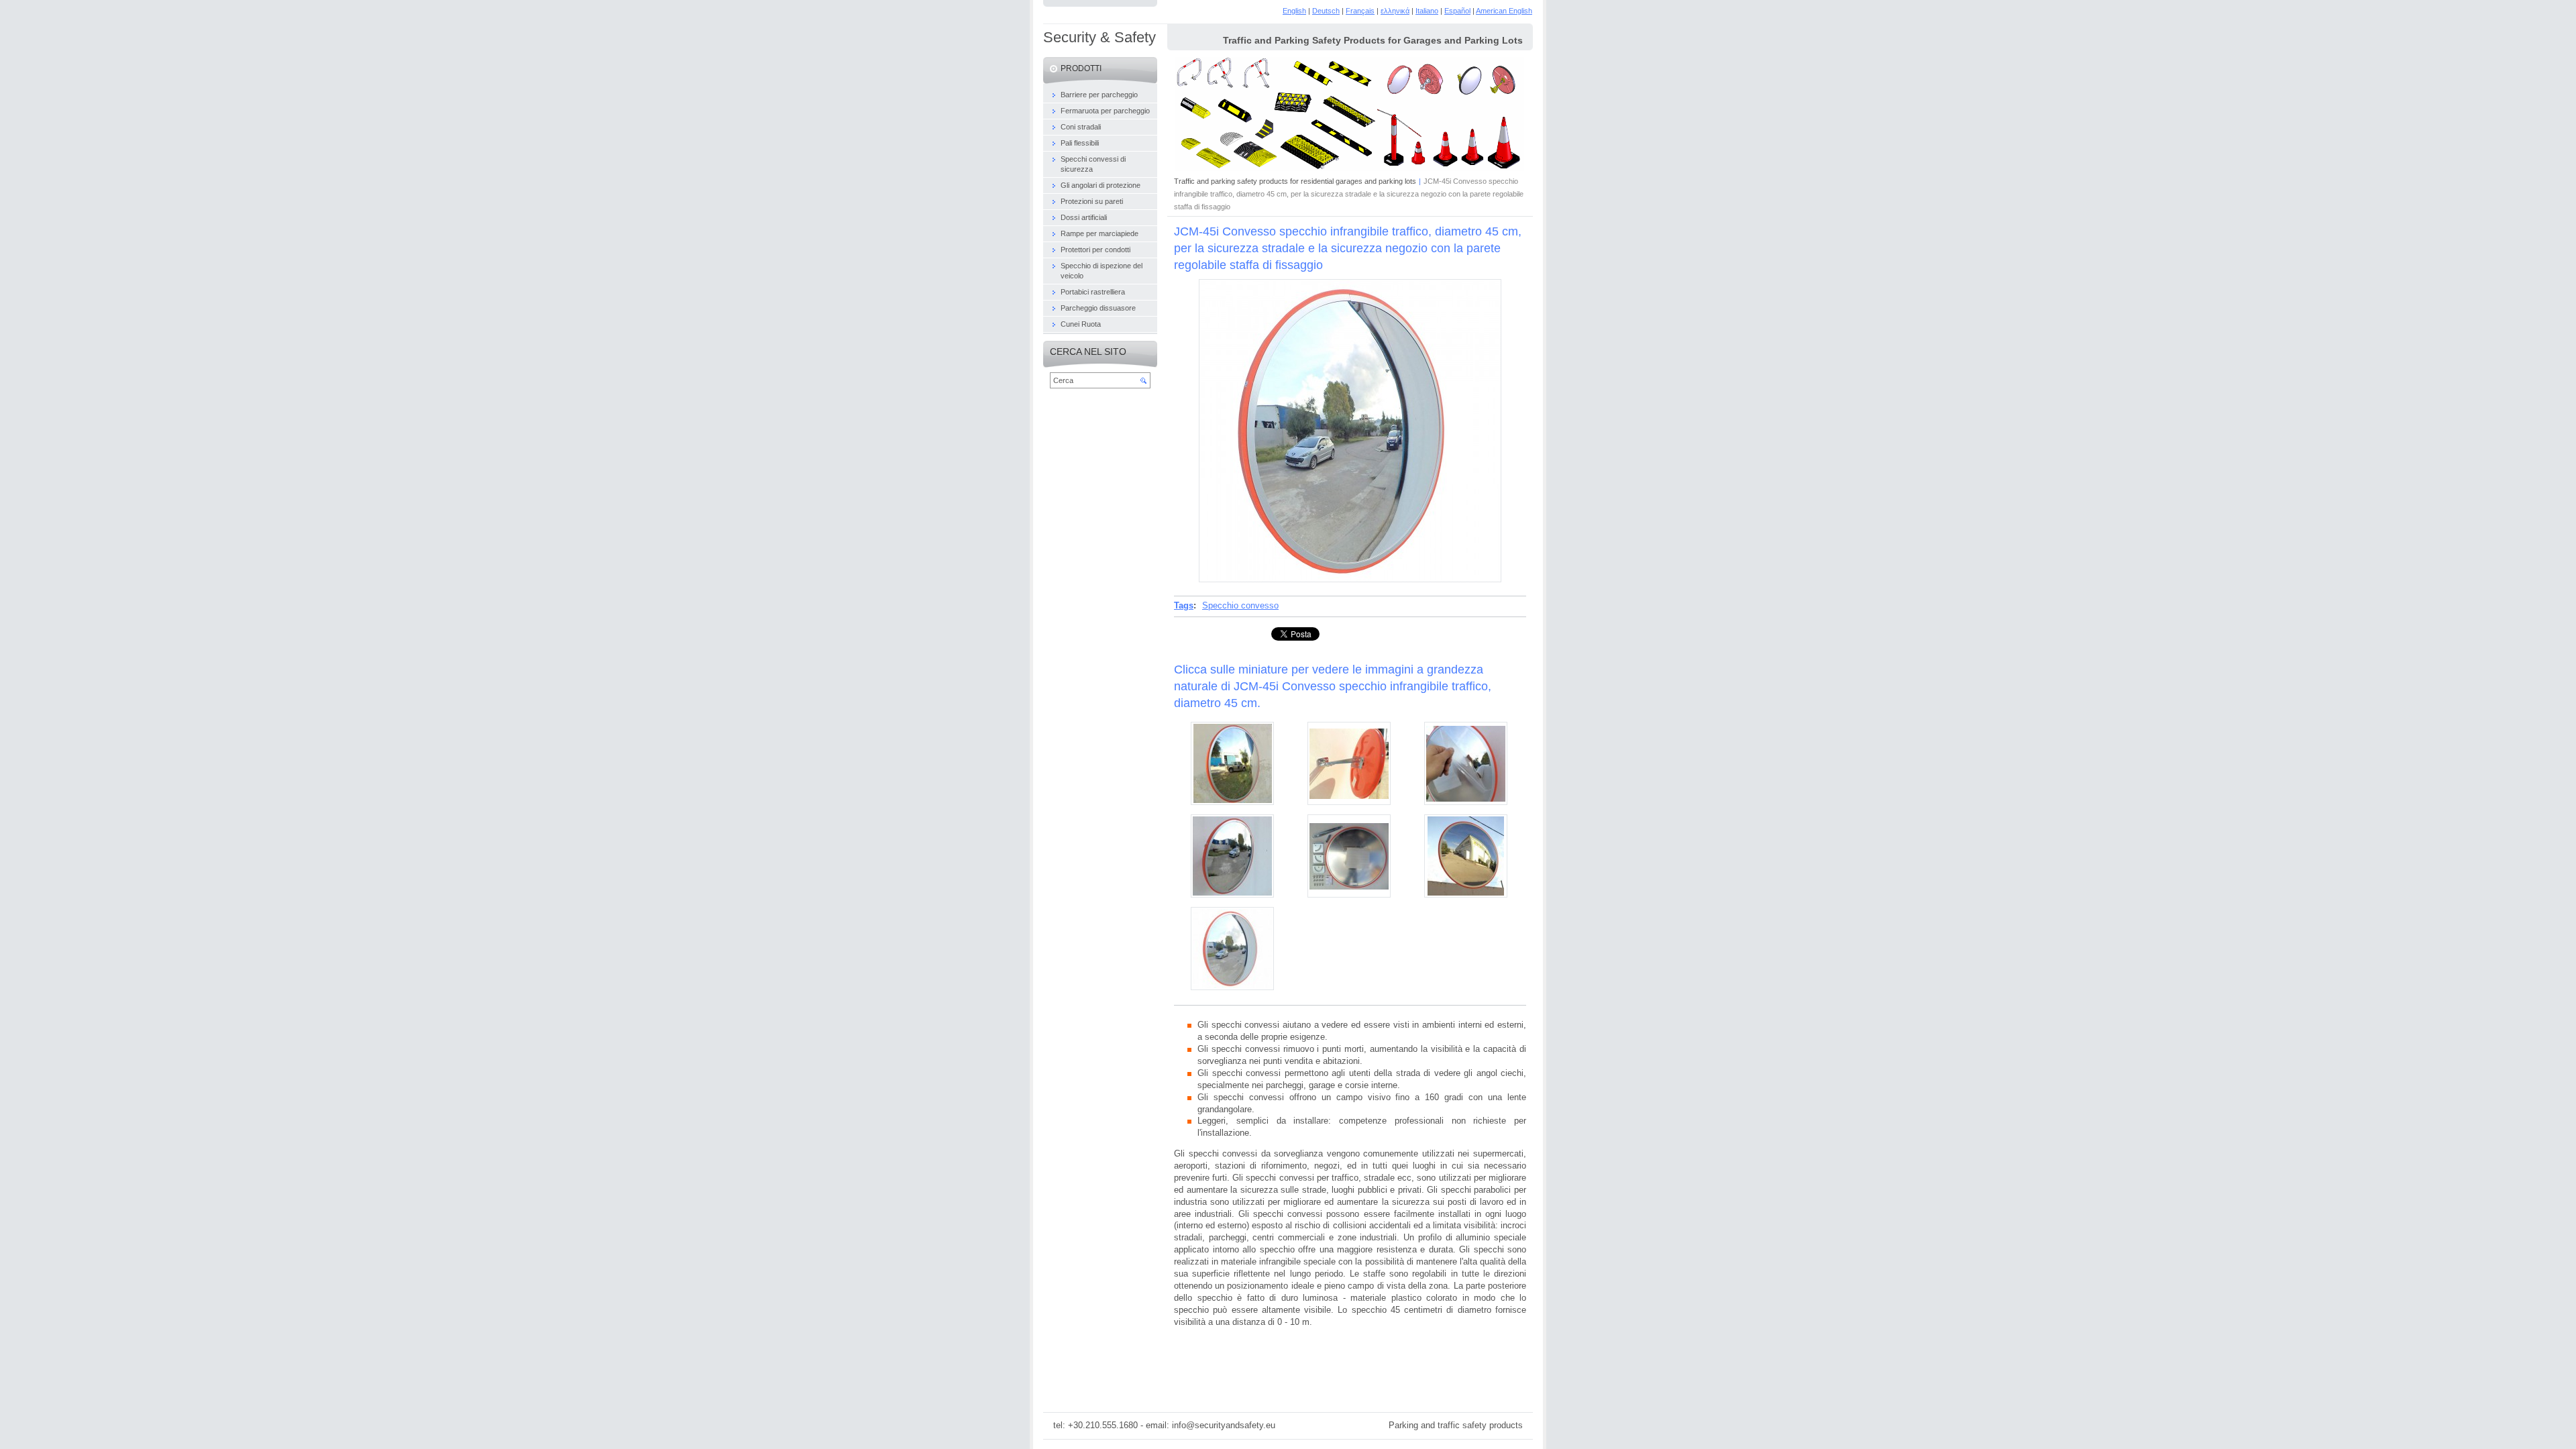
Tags (1184, 605)
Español (1457, 11)
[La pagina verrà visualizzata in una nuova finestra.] (1350, 579)
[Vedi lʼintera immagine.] (1232, 763)
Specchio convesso (1240, 605)
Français (1360, 11)
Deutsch (1326, 11)
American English (1504, 11)
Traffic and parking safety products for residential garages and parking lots (1295, 181)
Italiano (1427, 11)
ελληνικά (1395, 11)
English (1294, 11)
